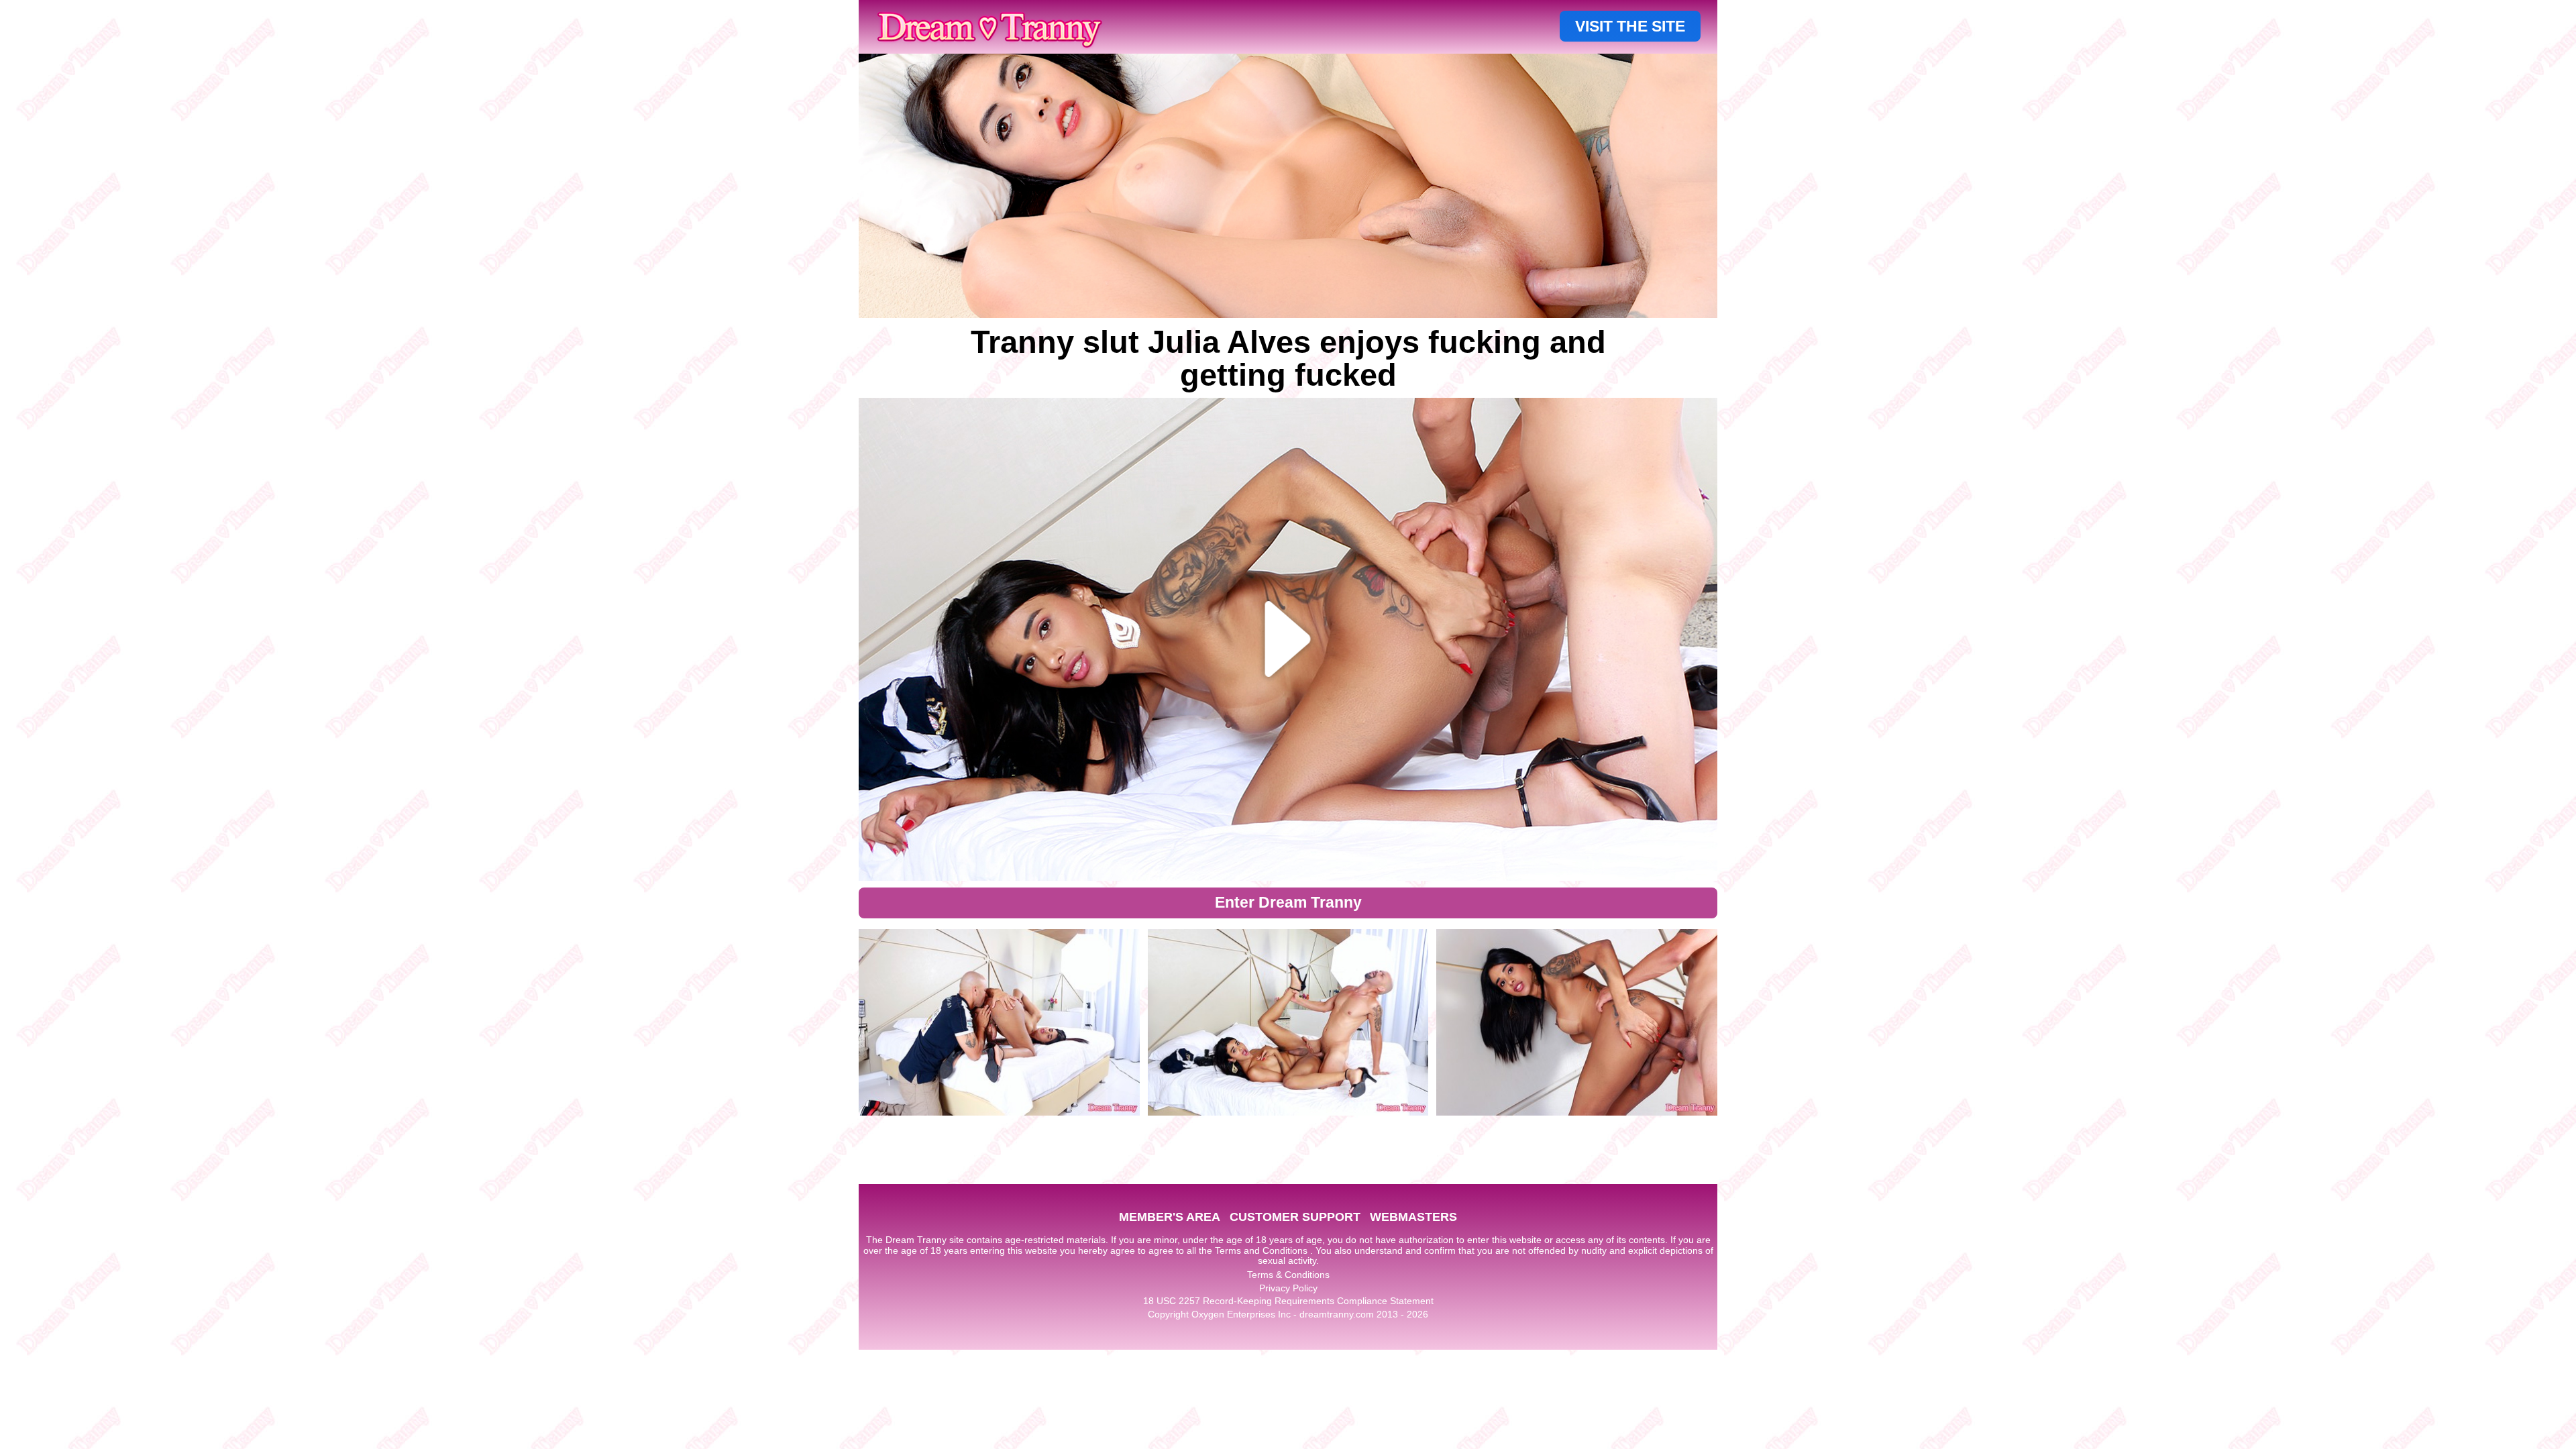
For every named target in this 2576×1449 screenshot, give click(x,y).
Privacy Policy (1288, 1288)
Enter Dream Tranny (1288, 902)
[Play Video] (1288, 639)
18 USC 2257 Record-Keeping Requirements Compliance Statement (1288, 1301)
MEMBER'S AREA (1170, 1217)
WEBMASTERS (1413, 1217)
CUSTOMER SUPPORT (1295, 1217)
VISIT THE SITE (1630, 26)
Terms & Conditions (1288, 1275)
